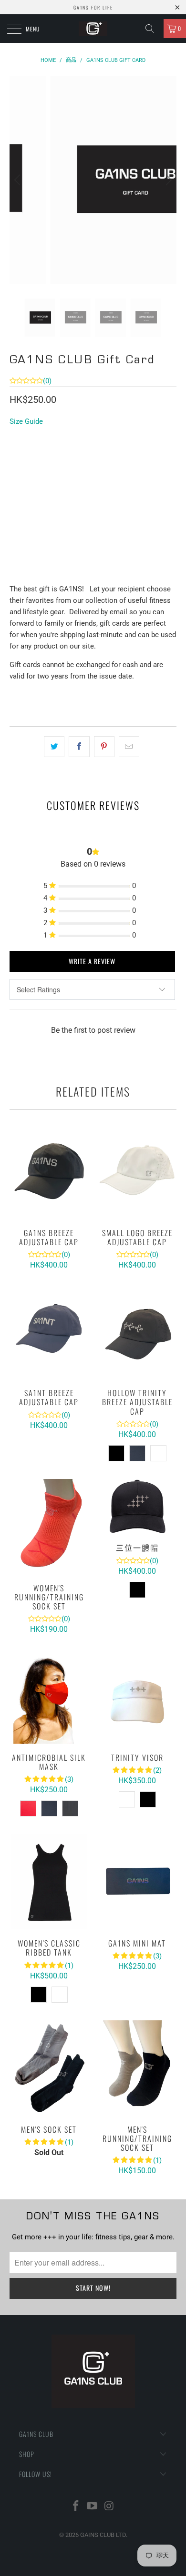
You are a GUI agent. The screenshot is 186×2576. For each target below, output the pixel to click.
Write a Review (92, 961)
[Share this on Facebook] (79, 747)
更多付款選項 (93, 577)
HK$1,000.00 (121, 454)
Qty (15, 481)
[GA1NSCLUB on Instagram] (109, 2507)
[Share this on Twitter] (54, 747)
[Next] (167, 180)
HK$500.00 (74, 454)
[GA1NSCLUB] (93, 29)
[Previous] (19, 180)
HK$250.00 (30, 454)
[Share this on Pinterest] (104, 747)
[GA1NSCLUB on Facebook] (76, 2507)
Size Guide (26, 421)
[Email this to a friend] (129, 747)
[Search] (153, 29)
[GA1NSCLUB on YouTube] (93, 2507)
